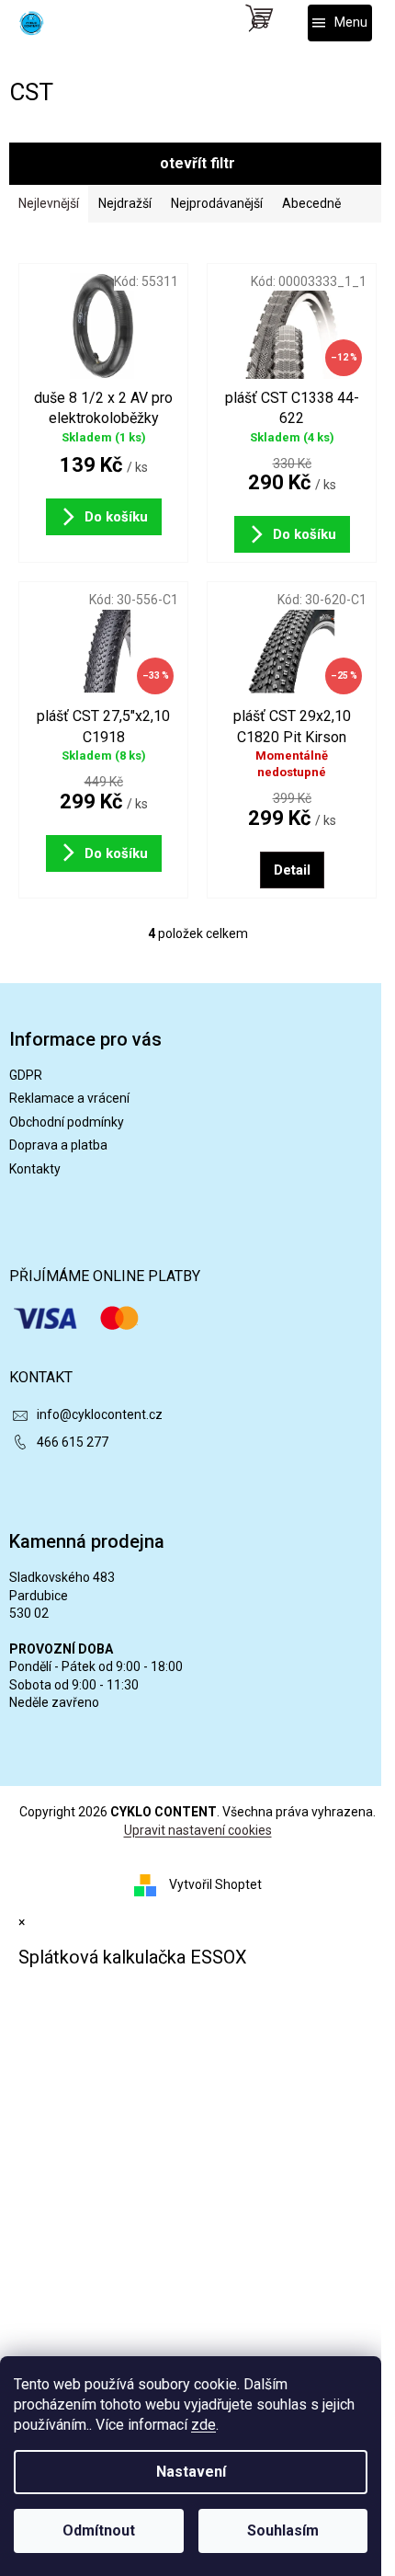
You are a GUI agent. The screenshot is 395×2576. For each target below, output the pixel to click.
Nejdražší (125, 203)
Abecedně (311, 203)
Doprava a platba (58, 1145)
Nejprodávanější (217, 203)
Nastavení (191, 2472)
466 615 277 (73, 1442)
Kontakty (35, 1169)
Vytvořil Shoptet (215, 1884)
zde (203, 2425)
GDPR (26, 1075)
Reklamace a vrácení (69, 1098)
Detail (292, 870)
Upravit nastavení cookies (198, 1830)
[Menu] (340, 23)
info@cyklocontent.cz (100, 1414)
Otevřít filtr (197, 163)
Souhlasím (283, 2530)
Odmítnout (99, 2530)
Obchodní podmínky (67, 1122)
